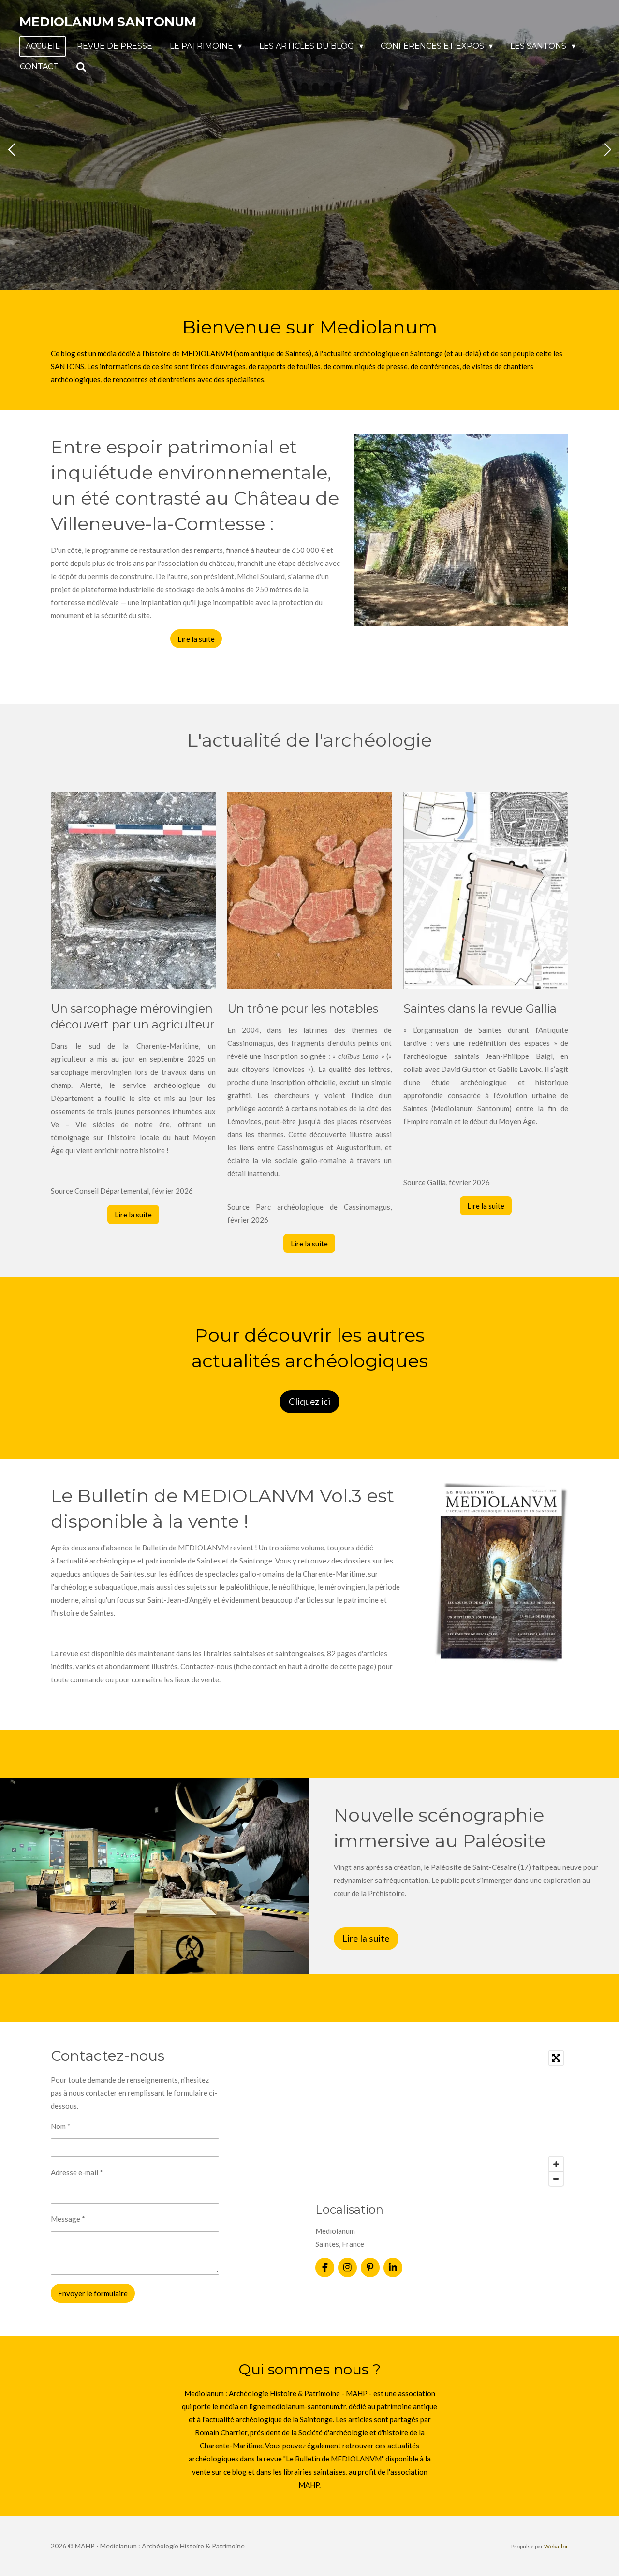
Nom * (61, 2126)
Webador (556, 2546)
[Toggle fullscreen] (556, 2058)
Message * (68, 2219)
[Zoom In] (556, 2164)
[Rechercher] (81, 67)
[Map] (442, 2118)
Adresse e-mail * (77, 2172)
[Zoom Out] (556, 2179)
